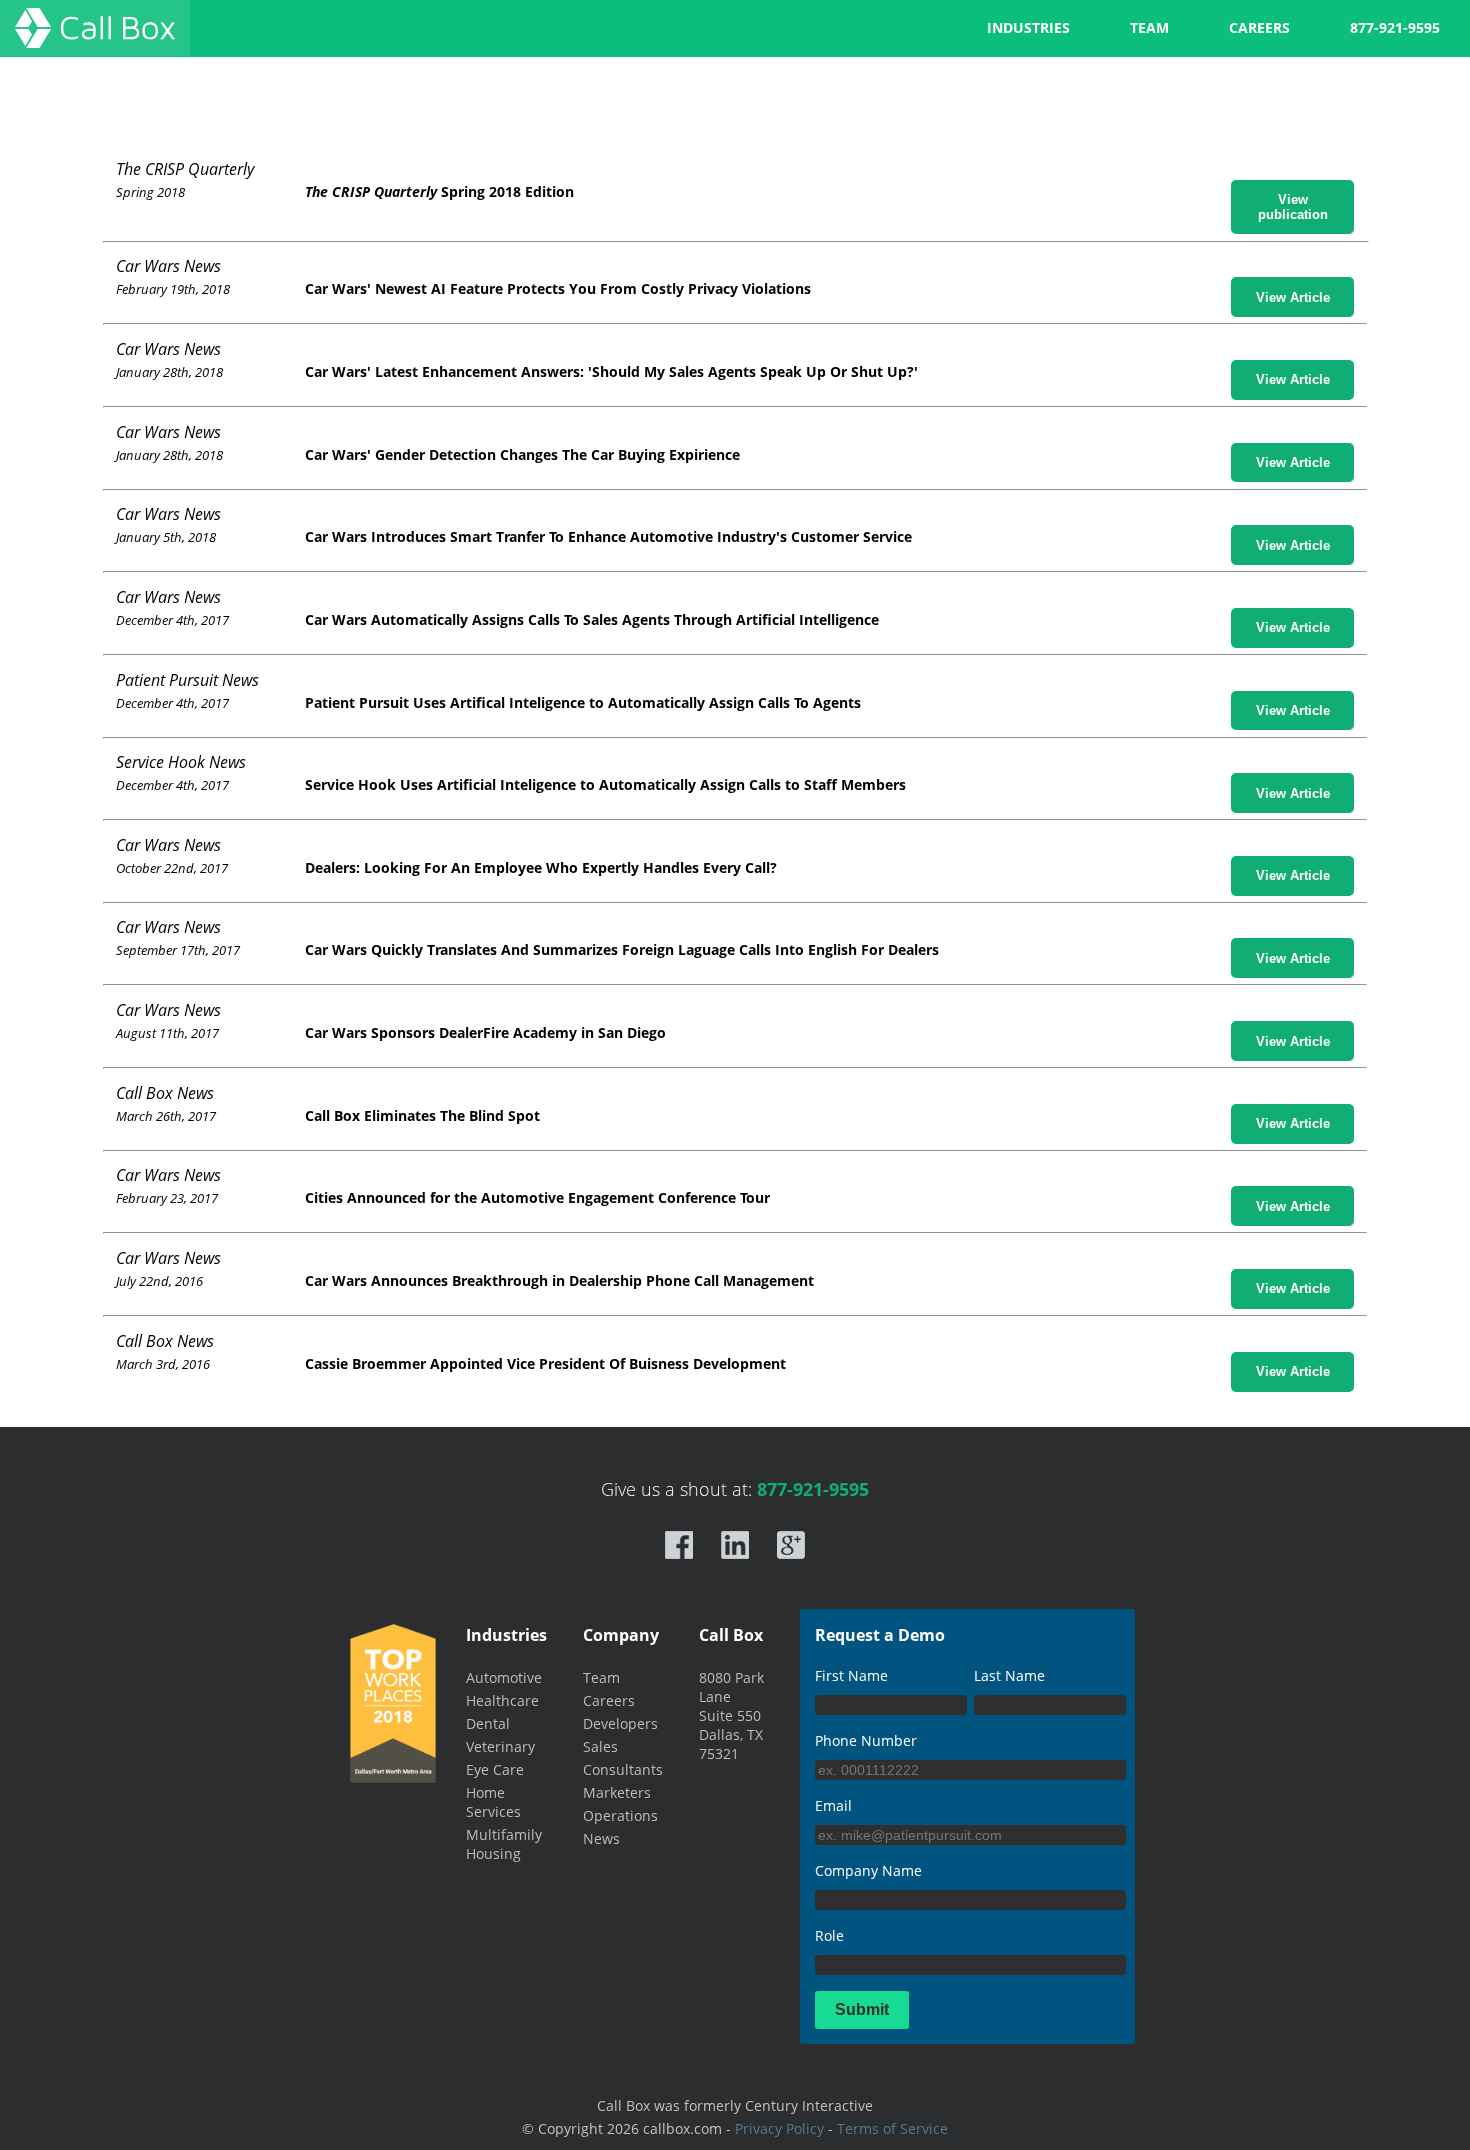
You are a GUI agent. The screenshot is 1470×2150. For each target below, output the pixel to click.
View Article (1293, 297)
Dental (488, 1723)
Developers (620, 1723)
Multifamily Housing (504, 1844)
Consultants (623, 1769)
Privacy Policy (779, 2128)
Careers (609, 1700)
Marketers (617, 1792)
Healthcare (502, 1700)
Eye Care (495, 1769)
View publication (1293, 207)
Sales (600, 1746)
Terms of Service (892, 2128)
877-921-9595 (1395, 27)
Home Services (493, 1802)
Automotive (504, 1677)
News (601, 1838)
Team (601, 1677)
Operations (620, 1815)
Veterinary (500, 1746)
